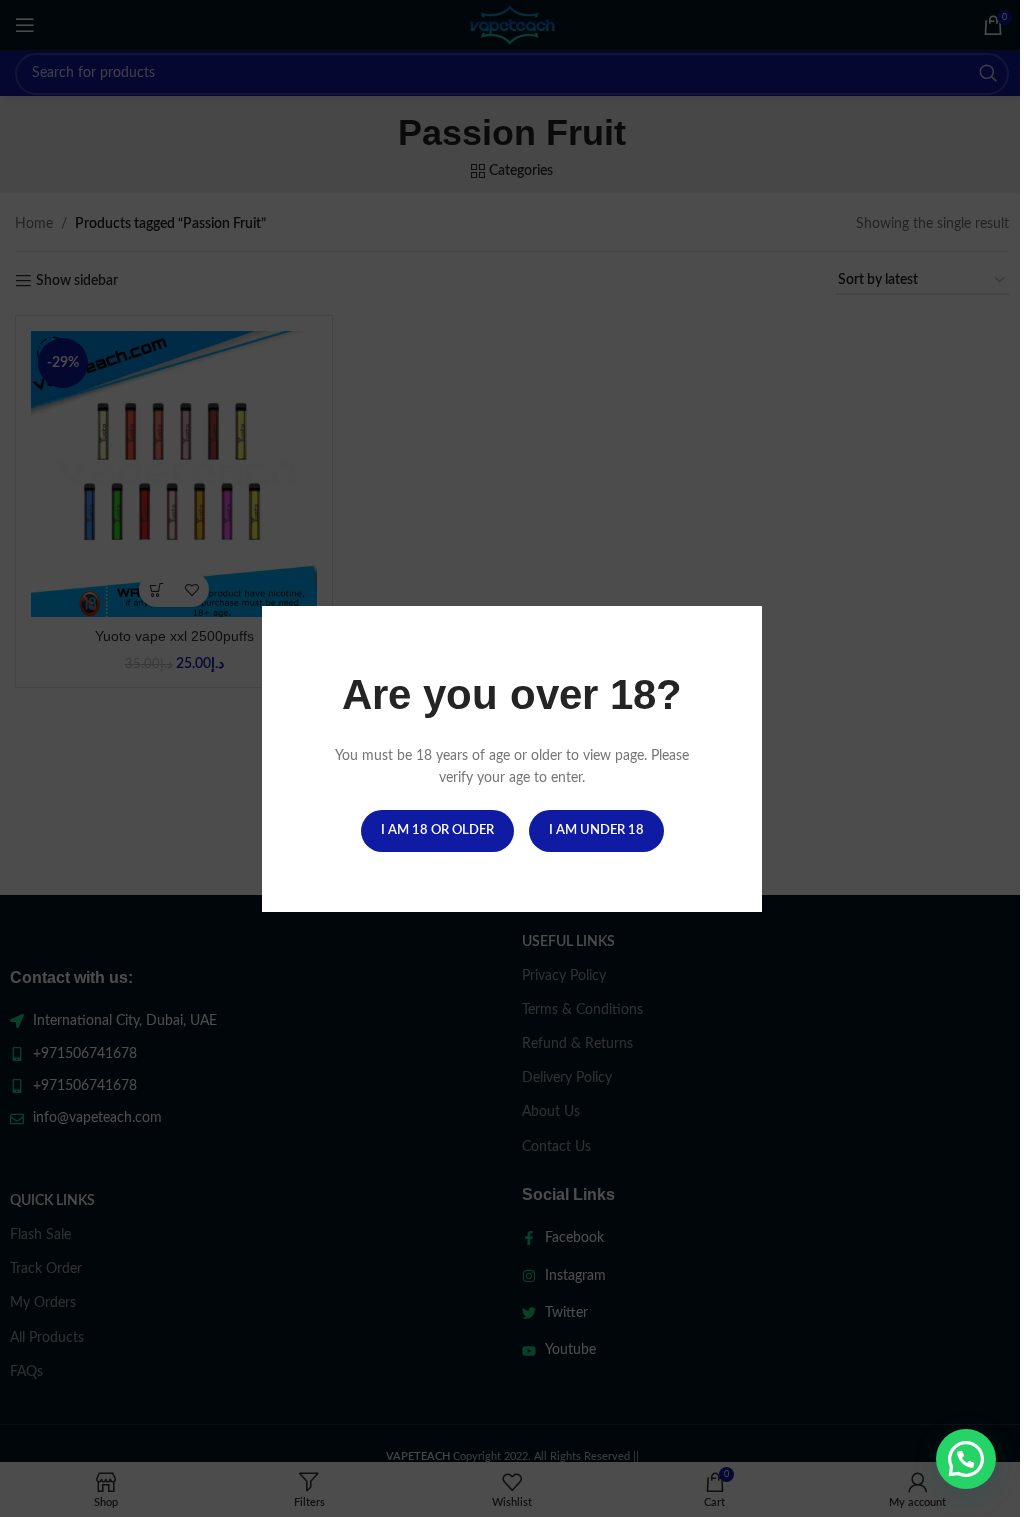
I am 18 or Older (437, 829)
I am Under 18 (596, 829)
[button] (966, 1459)
